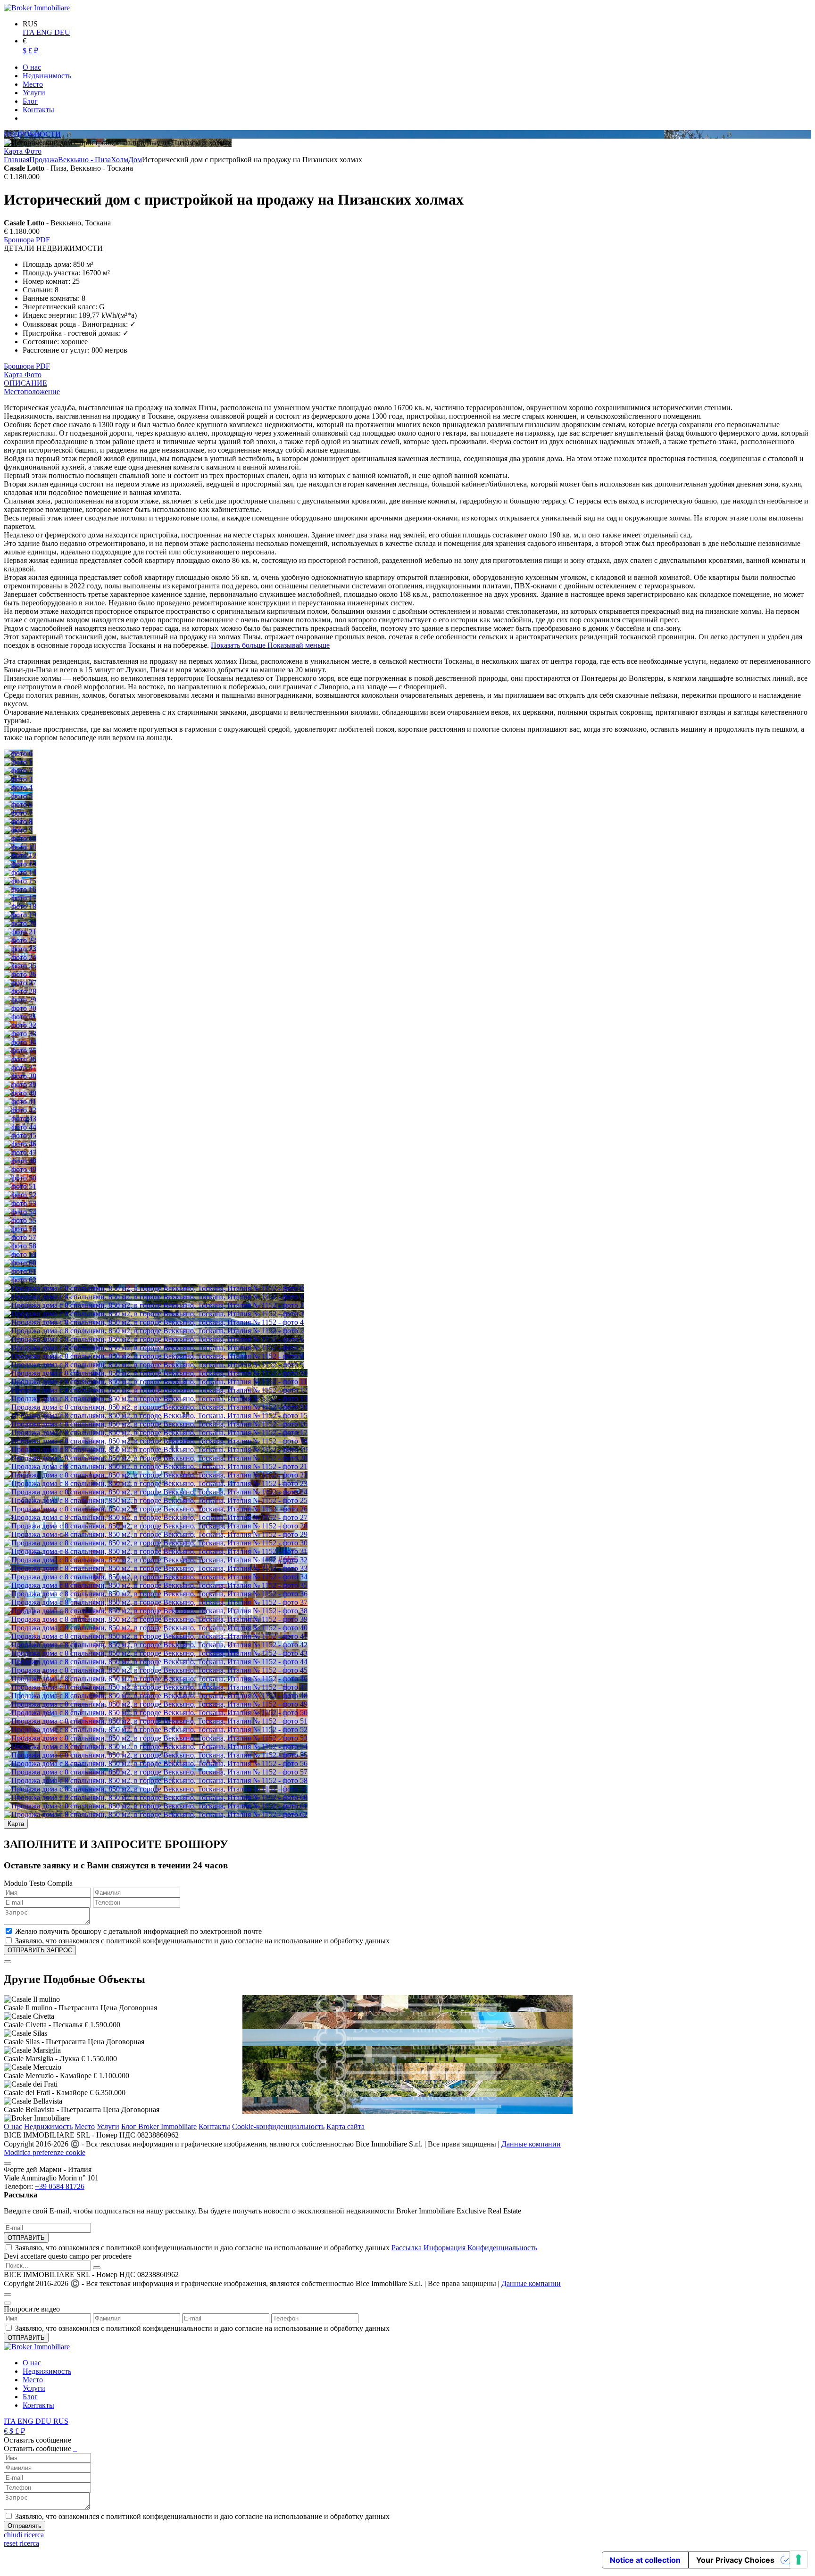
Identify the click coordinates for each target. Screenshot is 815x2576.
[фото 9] (18, 830)
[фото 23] (20, 949)
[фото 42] (20, 1110)
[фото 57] (20, 1237)
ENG (45, 32)
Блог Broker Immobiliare (159, 2126)
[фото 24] (20, 957)
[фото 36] (20, 1059)
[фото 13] (20, 864)
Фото (33, 151)
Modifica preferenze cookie (45, 2152)
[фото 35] (20, 1051)
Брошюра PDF (27, 240)
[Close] (8, 1962)
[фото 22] (20, 940)
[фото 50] (20, 1178)
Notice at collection (645, 2560)
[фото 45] (20, 1135)
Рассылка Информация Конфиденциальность (464, 2248)
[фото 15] (20, 881)
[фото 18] (20, 906)
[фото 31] (20, 1017)
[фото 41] (20, 1102)
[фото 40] (20, 1093)
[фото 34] (20, 1042)
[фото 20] (20, 923)
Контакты (214, 2126)
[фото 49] (20, 1169)
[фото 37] (20, 1068)
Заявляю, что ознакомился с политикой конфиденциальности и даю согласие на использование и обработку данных (276, 2248)
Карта (14, 151)
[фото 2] (18, 771)
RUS (61, 2421)
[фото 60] (20, 1263)
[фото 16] (20, 889)
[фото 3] (18, 779)
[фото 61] (20, 1271)
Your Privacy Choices (735, 2560)
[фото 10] (20, 838)
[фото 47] (20, 1152)
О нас (13, 2126)
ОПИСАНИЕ (25, 383)
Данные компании (531, 2144)
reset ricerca (21, 2543)
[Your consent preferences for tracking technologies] (798, 2559)
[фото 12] (20, 855)
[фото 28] (20, 991)
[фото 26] (20, 974)
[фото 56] (20, 1229)
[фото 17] (20, 898)
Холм (120, 160)
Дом (135, 160)
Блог (30, 2397)
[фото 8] (18, 822)
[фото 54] (20, 1212)
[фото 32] (20, 1025)
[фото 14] (20, 872)
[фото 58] (20, 1246)
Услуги (108, 2126)
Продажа (44, 160)
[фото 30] (20, 1008)
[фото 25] (20, 966)
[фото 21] (20, 932)
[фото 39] (20, 1085)
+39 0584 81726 (60, 2186)
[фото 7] (18, 813)
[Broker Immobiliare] (37, 8)
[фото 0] (18, 754)
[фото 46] (20, 1144)
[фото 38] (20, 1076)
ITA (29, 32)
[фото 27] (20, 983)
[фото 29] (20, 1000)
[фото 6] (18, 805)
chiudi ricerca (24, 2535)
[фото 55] (20, 1220)
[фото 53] (20, 1203)
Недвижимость (48, 2126)
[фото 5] (18, 796)
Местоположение (32, 392)
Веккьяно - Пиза (84, 160)
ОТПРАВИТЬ (26, 2238)
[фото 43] (20, 1119)
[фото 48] (20, 1161)
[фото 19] (20, 915)
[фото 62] (20, 1280)
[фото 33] (20, 1034)
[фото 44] (20, 1127)
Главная (17, 160)
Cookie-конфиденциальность (278, 2126)
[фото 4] (18, 788)
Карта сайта (345, 2126)
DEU (62, 32)
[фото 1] (18, 762)
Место (85, 2126)
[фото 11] (20, 847)
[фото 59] (20, 1254)
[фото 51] (20, 1186)
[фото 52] (20, 1195)
